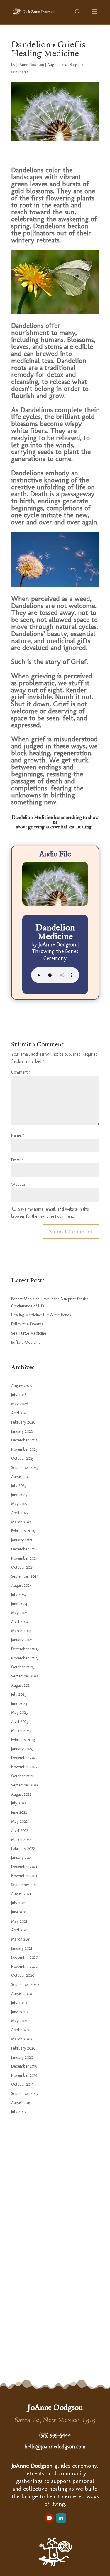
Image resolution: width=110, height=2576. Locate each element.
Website (18, 1184)
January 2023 (22, 1749)
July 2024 (19, 1595)
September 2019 (24, 2094)
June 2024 (19, 1604)
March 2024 (21, 1631)
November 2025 (24, 1449)
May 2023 (19, 1712)
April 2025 (20, 1513)
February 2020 (23, 2048)
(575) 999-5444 (55, 2435)
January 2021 (22, 1948)
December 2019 (24, 2066)
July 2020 (19, 2003)
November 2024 (24, 1558)
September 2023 (25, 1676)
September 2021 (24, 1885)
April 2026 (20, 1413)
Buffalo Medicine (26, 1342)
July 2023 (19, 1694)
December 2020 (25, 1957)
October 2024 (23, 1567)
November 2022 (24, 1767)
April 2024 (20, 1622)
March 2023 (21, 1731)
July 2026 (19, 1395)
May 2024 (20, 1613)
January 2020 (22, 2057)
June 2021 (19, 1912)
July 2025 (19, 1486)
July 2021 (18, 1903)
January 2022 (22, 1858)
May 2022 (19, 1821)
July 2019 (18, 2112)
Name (18, 1135)
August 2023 (21, 1685)
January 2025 (22, 1540)
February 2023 (23, 1740)
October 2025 (22, 1458)
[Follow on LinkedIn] (61, 2518)
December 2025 (24, 1440)
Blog (73, 65)
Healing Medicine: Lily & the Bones (41, 1315)
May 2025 (19, 1504)
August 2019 (21, 2103)
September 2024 (25, 1576)
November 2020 (25, 1967)
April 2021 (19, 1930)
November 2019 (24, 2075)
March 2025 (21, 1522)
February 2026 (23, 1422)
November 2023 (24, 1658)
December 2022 (24, 1758)
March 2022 (21, 1840)
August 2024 (21, 1585)
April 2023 (20, 1722)
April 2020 (20, 2030)
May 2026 (20, 1404)
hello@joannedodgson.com (55, 2447)
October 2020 (23, 1975)
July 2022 (19, 1803)
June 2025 (19, 1495)
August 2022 (21, 1794)
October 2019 (22, 2084)
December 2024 (24, 1549)
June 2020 (19, 2012)
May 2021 (19, 1921)
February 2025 (23, 1531)
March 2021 (21, 1939)
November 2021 (24, 1876)
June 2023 (19, 1704)
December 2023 (24, 1649)
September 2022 (25, 1785)
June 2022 (19, 1812)
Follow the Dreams (27, 1324)
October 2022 (22, 1776)
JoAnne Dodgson (30, 65)
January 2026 (22, 1431)
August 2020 (22, 1994)
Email (17, 1160)
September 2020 (25, 1985)
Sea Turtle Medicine (29, 1333)
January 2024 (22, 1640)
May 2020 (20, 2021)
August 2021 (21, 1894)
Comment (21, 1072)
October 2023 (22, 1667)
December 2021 (24, 1867)
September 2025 (25, 1468)
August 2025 (21, 1477)
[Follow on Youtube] (49, 2518)
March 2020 (21, 2039)
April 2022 (20, 1831)
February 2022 (23, 1848)
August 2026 (21, 1386)
